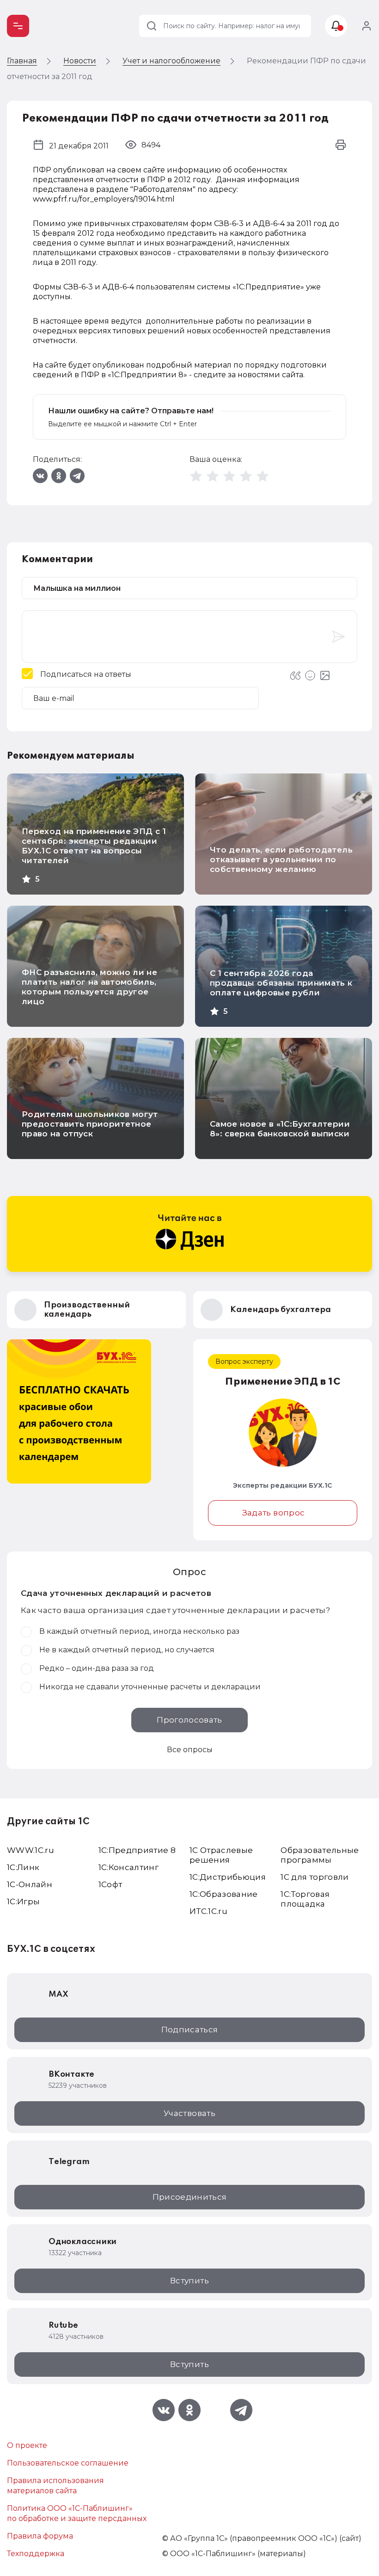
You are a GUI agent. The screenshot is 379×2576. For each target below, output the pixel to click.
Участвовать (189, 2113)
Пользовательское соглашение (68, 2463)
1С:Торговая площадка (305, 1899)
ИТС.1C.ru (208, 1911)
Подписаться (190, 2030)
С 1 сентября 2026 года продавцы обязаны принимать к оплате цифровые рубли (281, 983)
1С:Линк (23, 1867)
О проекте (27, 2445)
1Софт (110, 1884)
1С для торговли (315, 1877)
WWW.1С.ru (31, 1850)
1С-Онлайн (30, 1884)
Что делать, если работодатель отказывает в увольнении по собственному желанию (281, 859)
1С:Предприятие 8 (137, 1850)
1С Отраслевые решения (221, 1855)
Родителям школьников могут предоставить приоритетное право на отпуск (90, 1124)
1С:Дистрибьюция (228, 1877)
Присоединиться (190, 2197)
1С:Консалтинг (128, 1867)
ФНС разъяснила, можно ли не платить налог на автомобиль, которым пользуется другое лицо (89, 987)
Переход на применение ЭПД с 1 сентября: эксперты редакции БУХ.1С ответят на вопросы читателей (94, 846)
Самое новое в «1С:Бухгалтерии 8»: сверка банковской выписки (280, 1129)
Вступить (189, 2281)
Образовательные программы (320, 1855)
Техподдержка (36, 2554)
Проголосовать (189, 1720)
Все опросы (190, 1750)
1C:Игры (23, 1901)
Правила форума (40, 2536)
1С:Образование (224, 1894)
